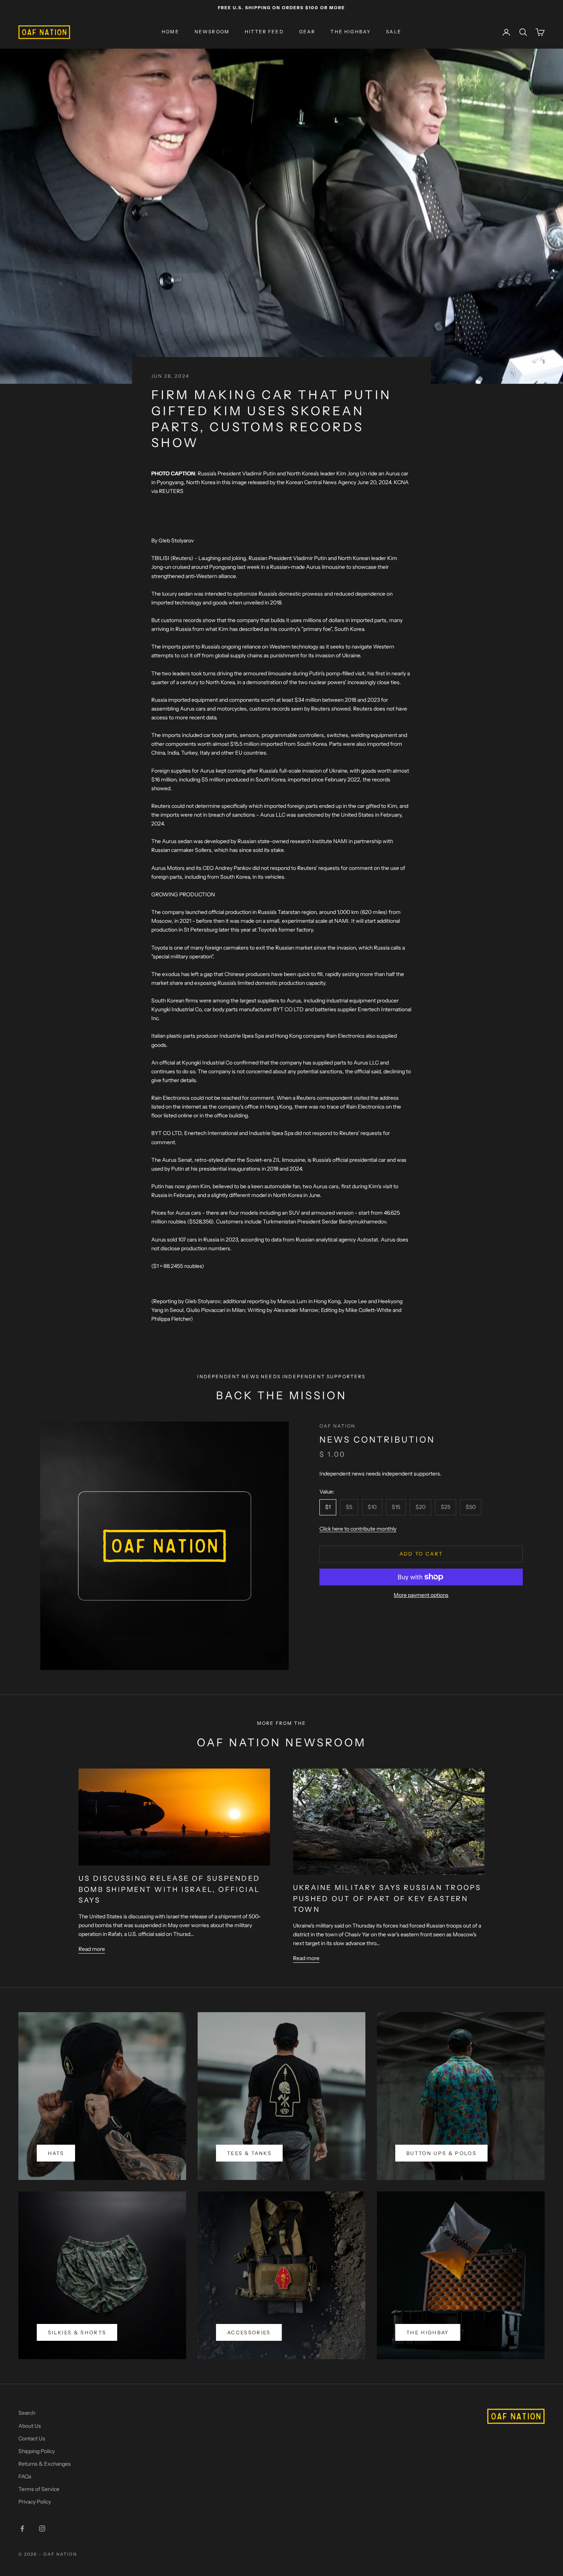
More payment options (421, 1595)
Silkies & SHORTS (77, 2332)
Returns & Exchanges (45, 2464)
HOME (170, 32)
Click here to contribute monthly (358, 1529)
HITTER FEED (264, 32)
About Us (30, 2426)
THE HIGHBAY (351, 32)
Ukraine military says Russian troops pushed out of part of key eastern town (387, 1899)
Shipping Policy (37, 2451)
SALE (394, 32)
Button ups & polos (441, 2153)
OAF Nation (338, 1426)
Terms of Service (39, 2489)
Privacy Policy (35, 2502)
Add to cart (421, 1554)
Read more (92, 1949)
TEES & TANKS (249, 2153)
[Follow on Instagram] (42, 2529)
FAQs (25, 2476)
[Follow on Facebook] (22, 2529)
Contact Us (32, 2438)
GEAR (307, 32)
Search (27, 2413)
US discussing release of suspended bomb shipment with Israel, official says (169, 1890)
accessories (249, 2332)
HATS (56, 2153)
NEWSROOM (212, 32)
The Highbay (428, 2332)
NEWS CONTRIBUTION (377, 1440)
